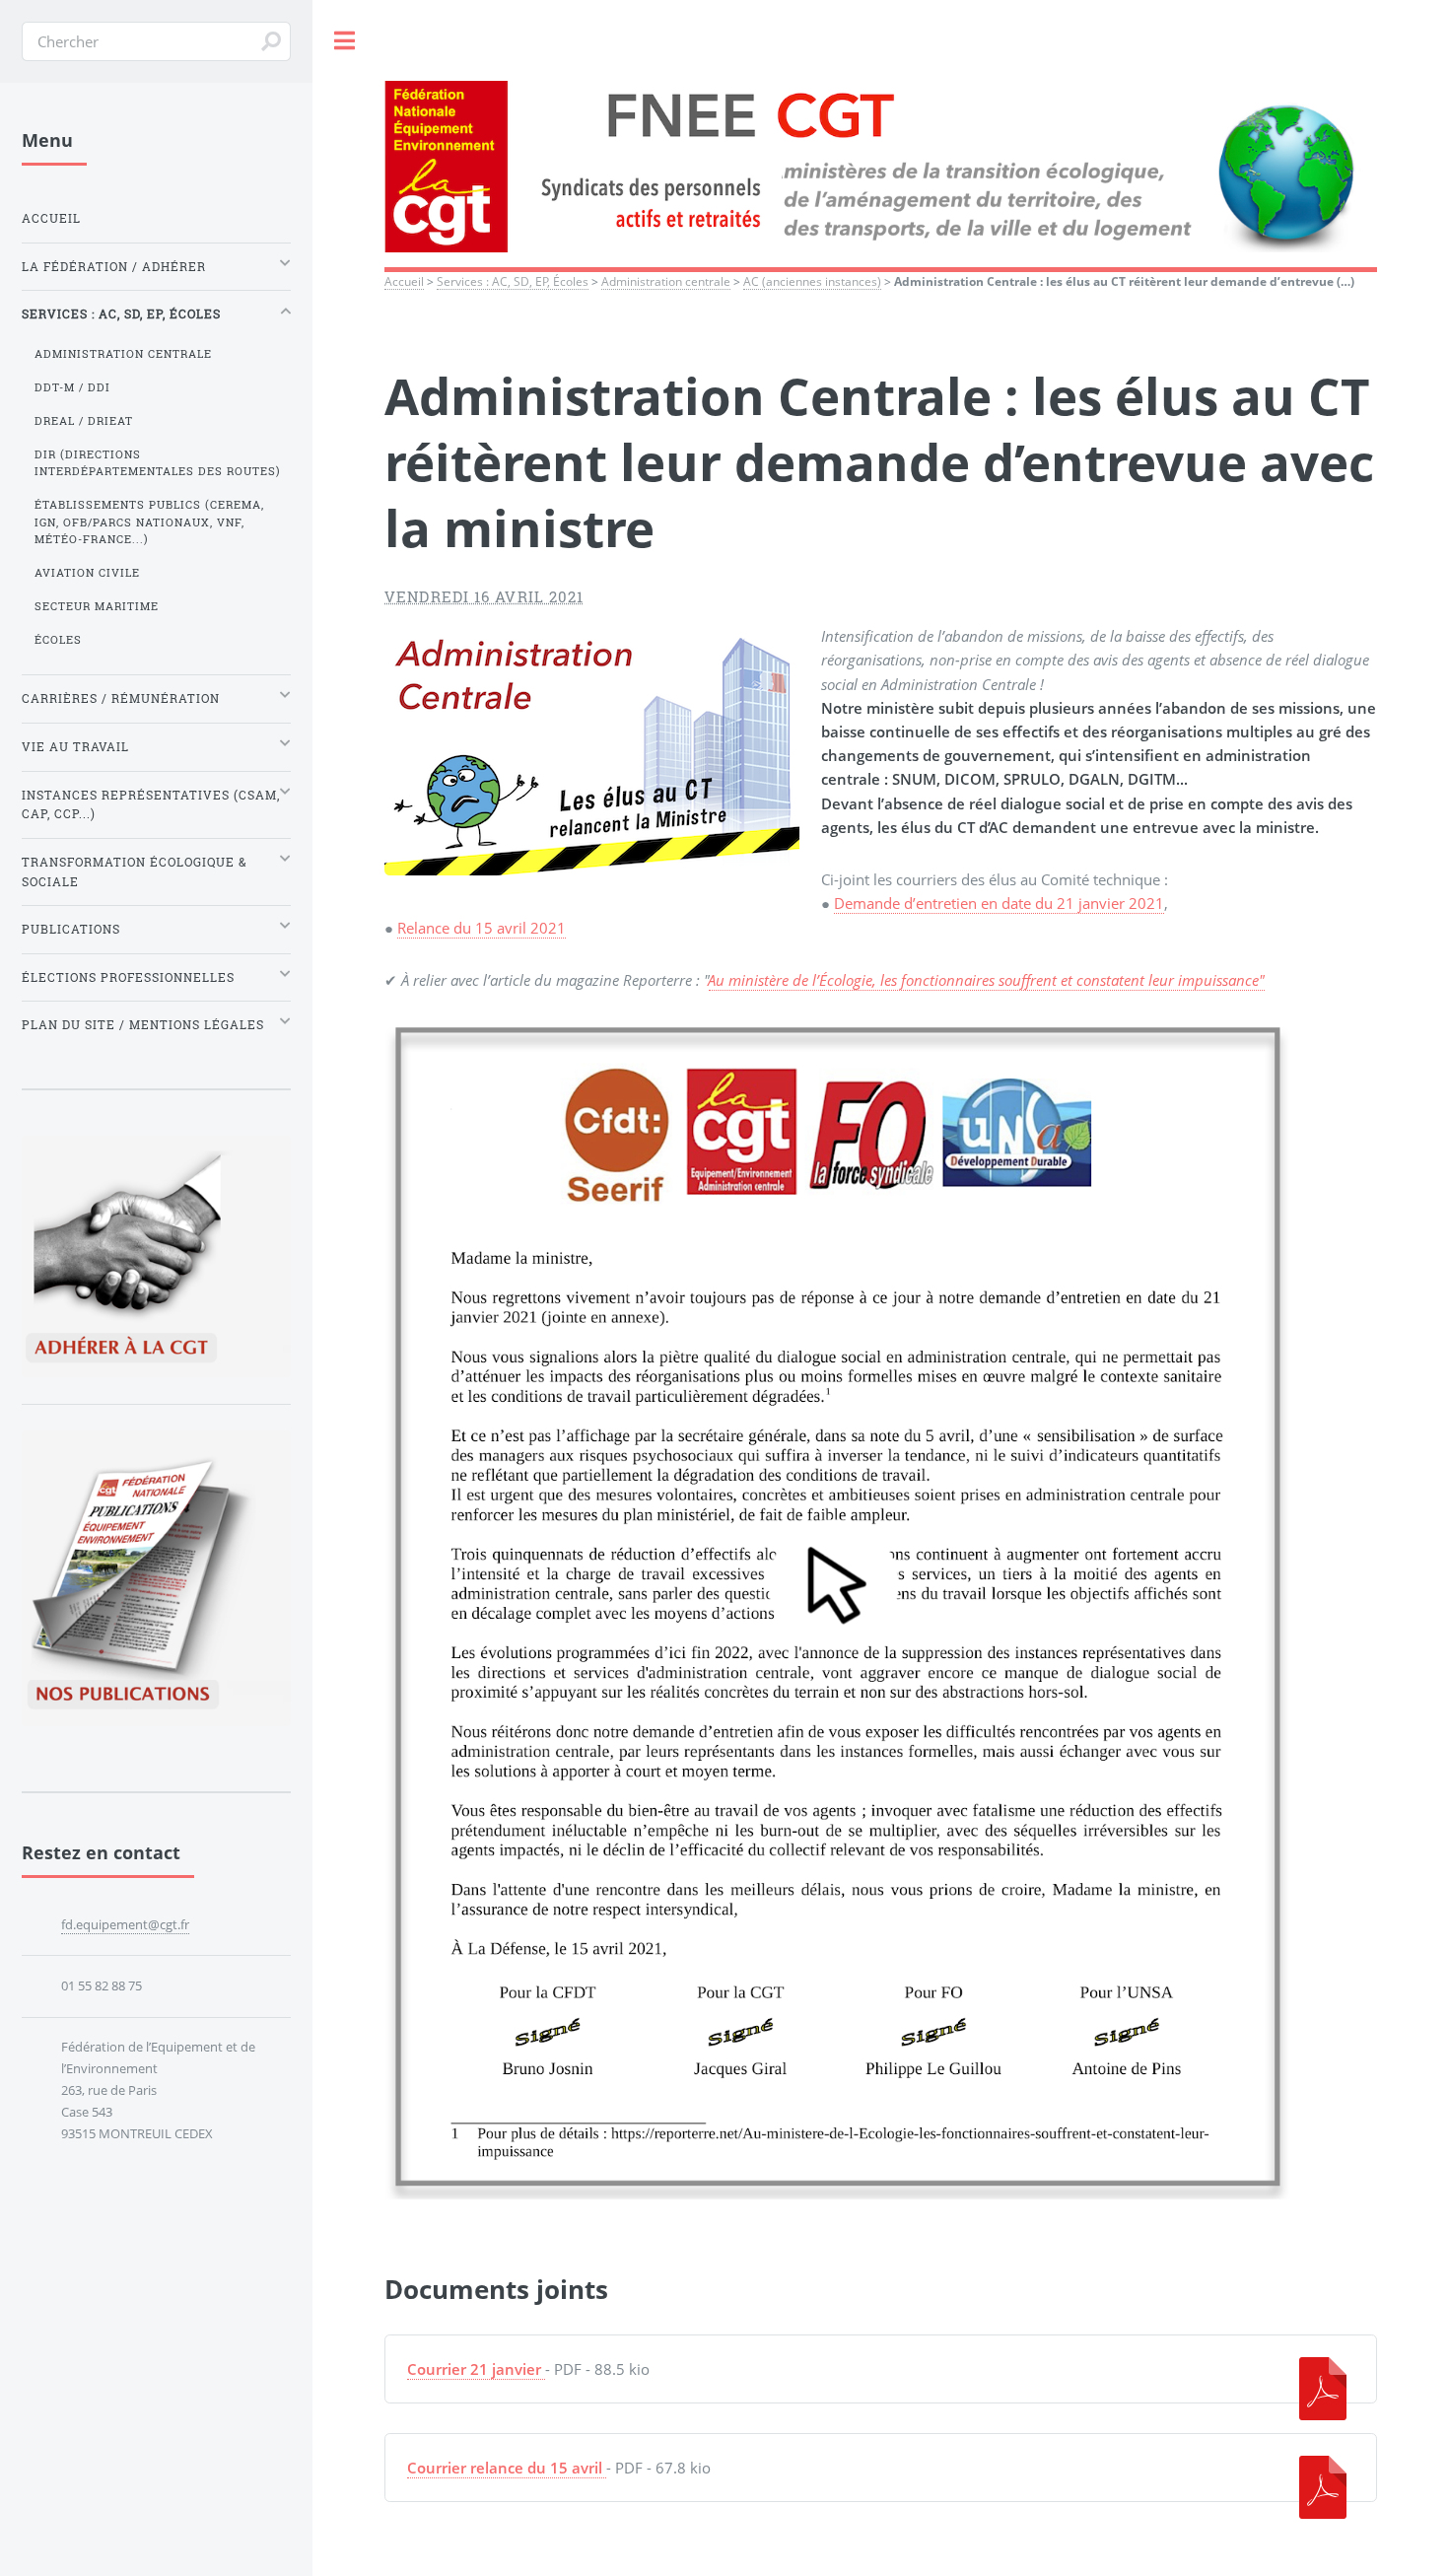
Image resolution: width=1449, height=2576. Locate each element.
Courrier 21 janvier (474, 2369)
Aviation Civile (87, 573)
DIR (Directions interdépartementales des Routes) (158, 463)
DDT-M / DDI (72, 387)
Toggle (345, 41)
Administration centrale (666, 281)
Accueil (404, 281)
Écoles (58, 640)
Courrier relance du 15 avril (505, 2468)
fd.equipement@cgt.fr (125, 1924)
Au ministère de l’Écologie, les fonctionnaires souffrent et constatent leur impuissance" (987, 980)
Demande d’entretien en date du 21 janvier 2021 (999, 903)
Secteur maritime (97, 606)
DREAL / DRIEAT (84, 421)
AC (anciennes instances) (812, 281)
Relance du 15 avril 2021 (482, 928)
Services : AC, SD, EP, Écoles (513, 281)
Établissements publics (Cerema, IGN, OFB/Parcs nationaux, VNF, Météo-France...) (149, 522)
